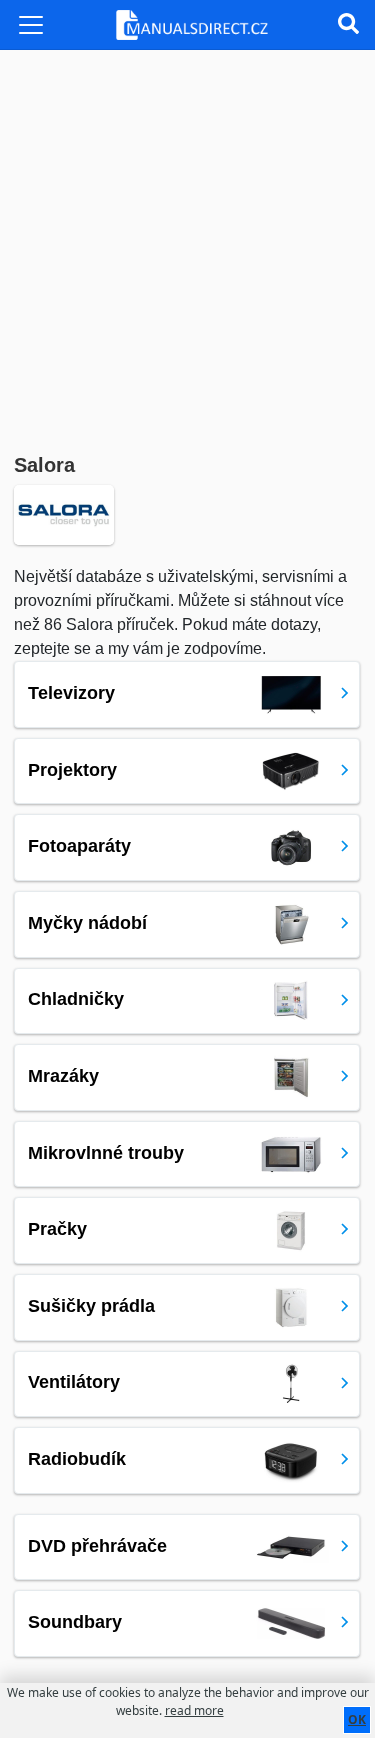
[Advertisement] (187, 247)
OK (357, 1719)
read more (194, 1710)
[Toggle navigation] (31, 25)
